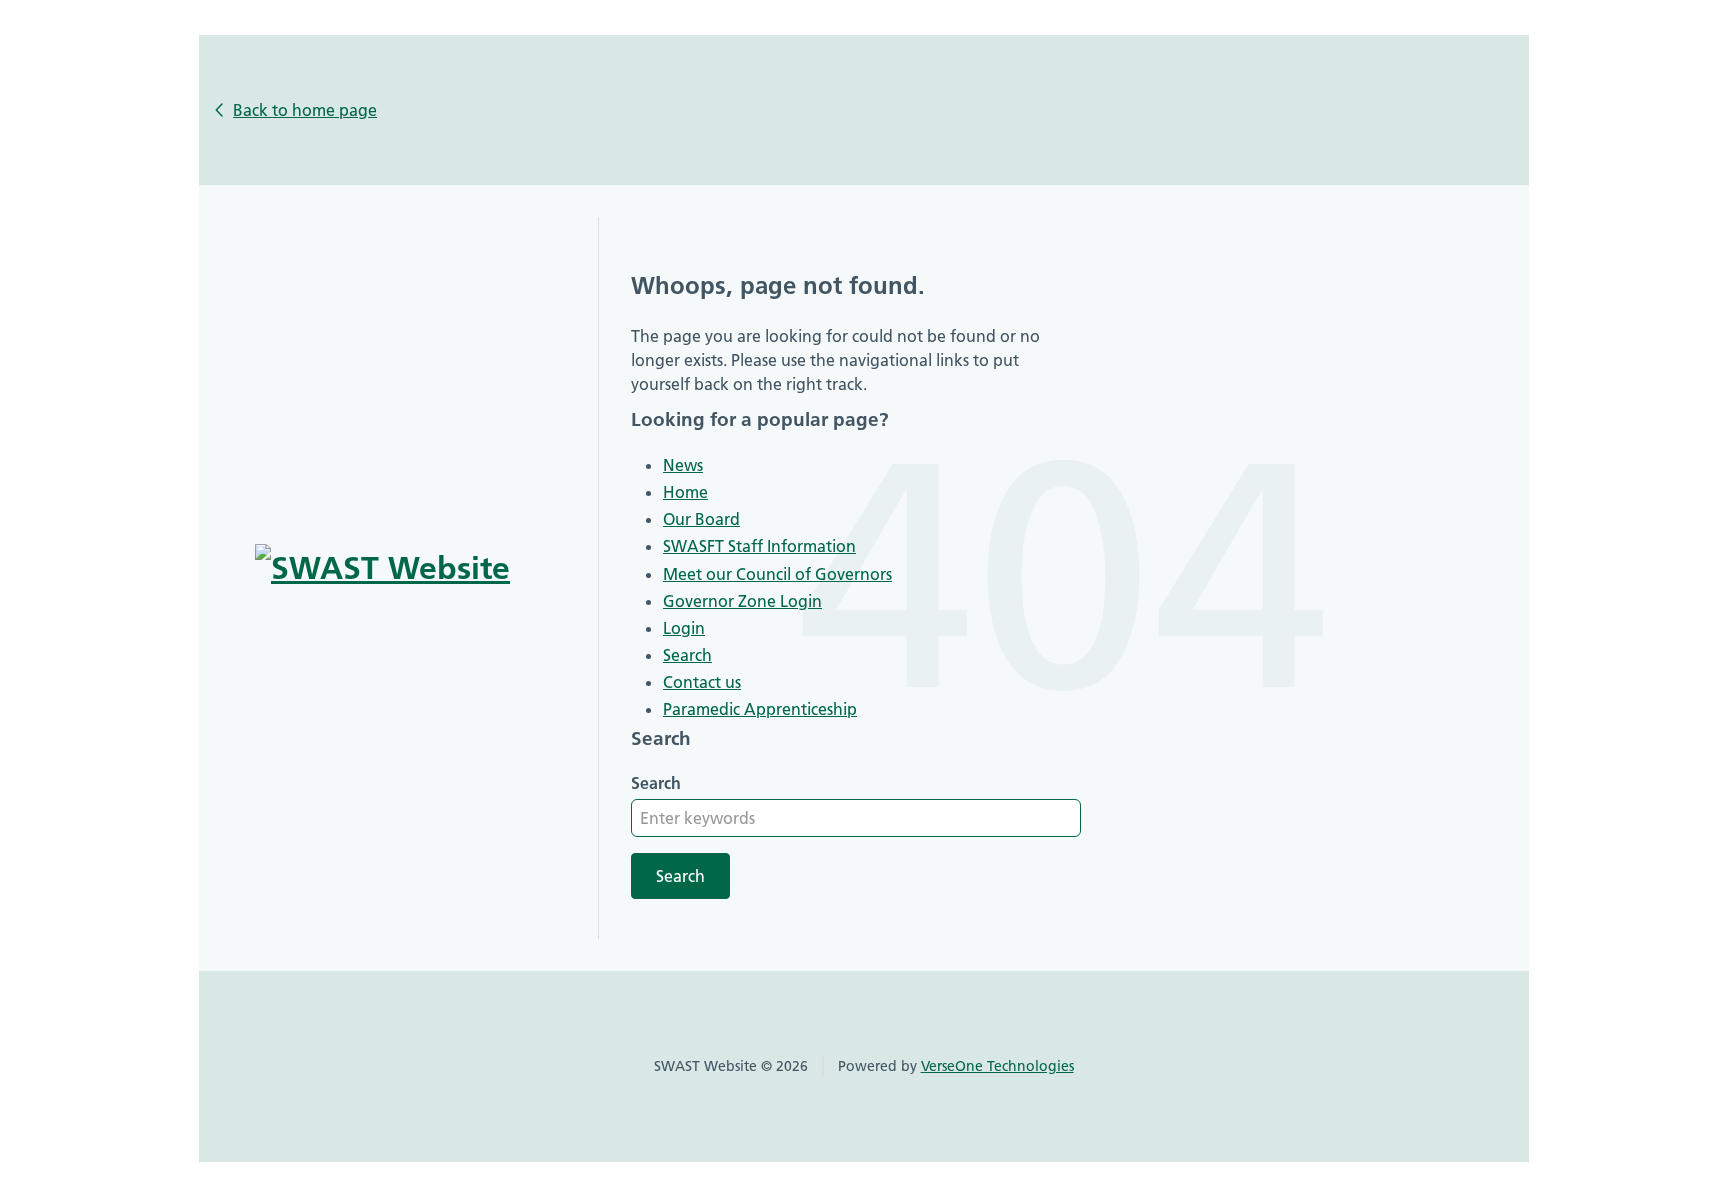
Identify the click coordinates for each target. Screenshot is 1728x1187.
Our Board (701, 519)
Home (685, 492)
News (683, 465)
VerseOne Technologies (997, 1066)
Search (687, 655)
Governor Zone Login (742, 601)
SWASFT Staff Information (759, 546)
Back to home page (305, 110)
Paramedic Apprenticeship (760, 709)
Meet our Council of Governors (777, 574)
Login (684, 628)
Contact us (702, 682)
